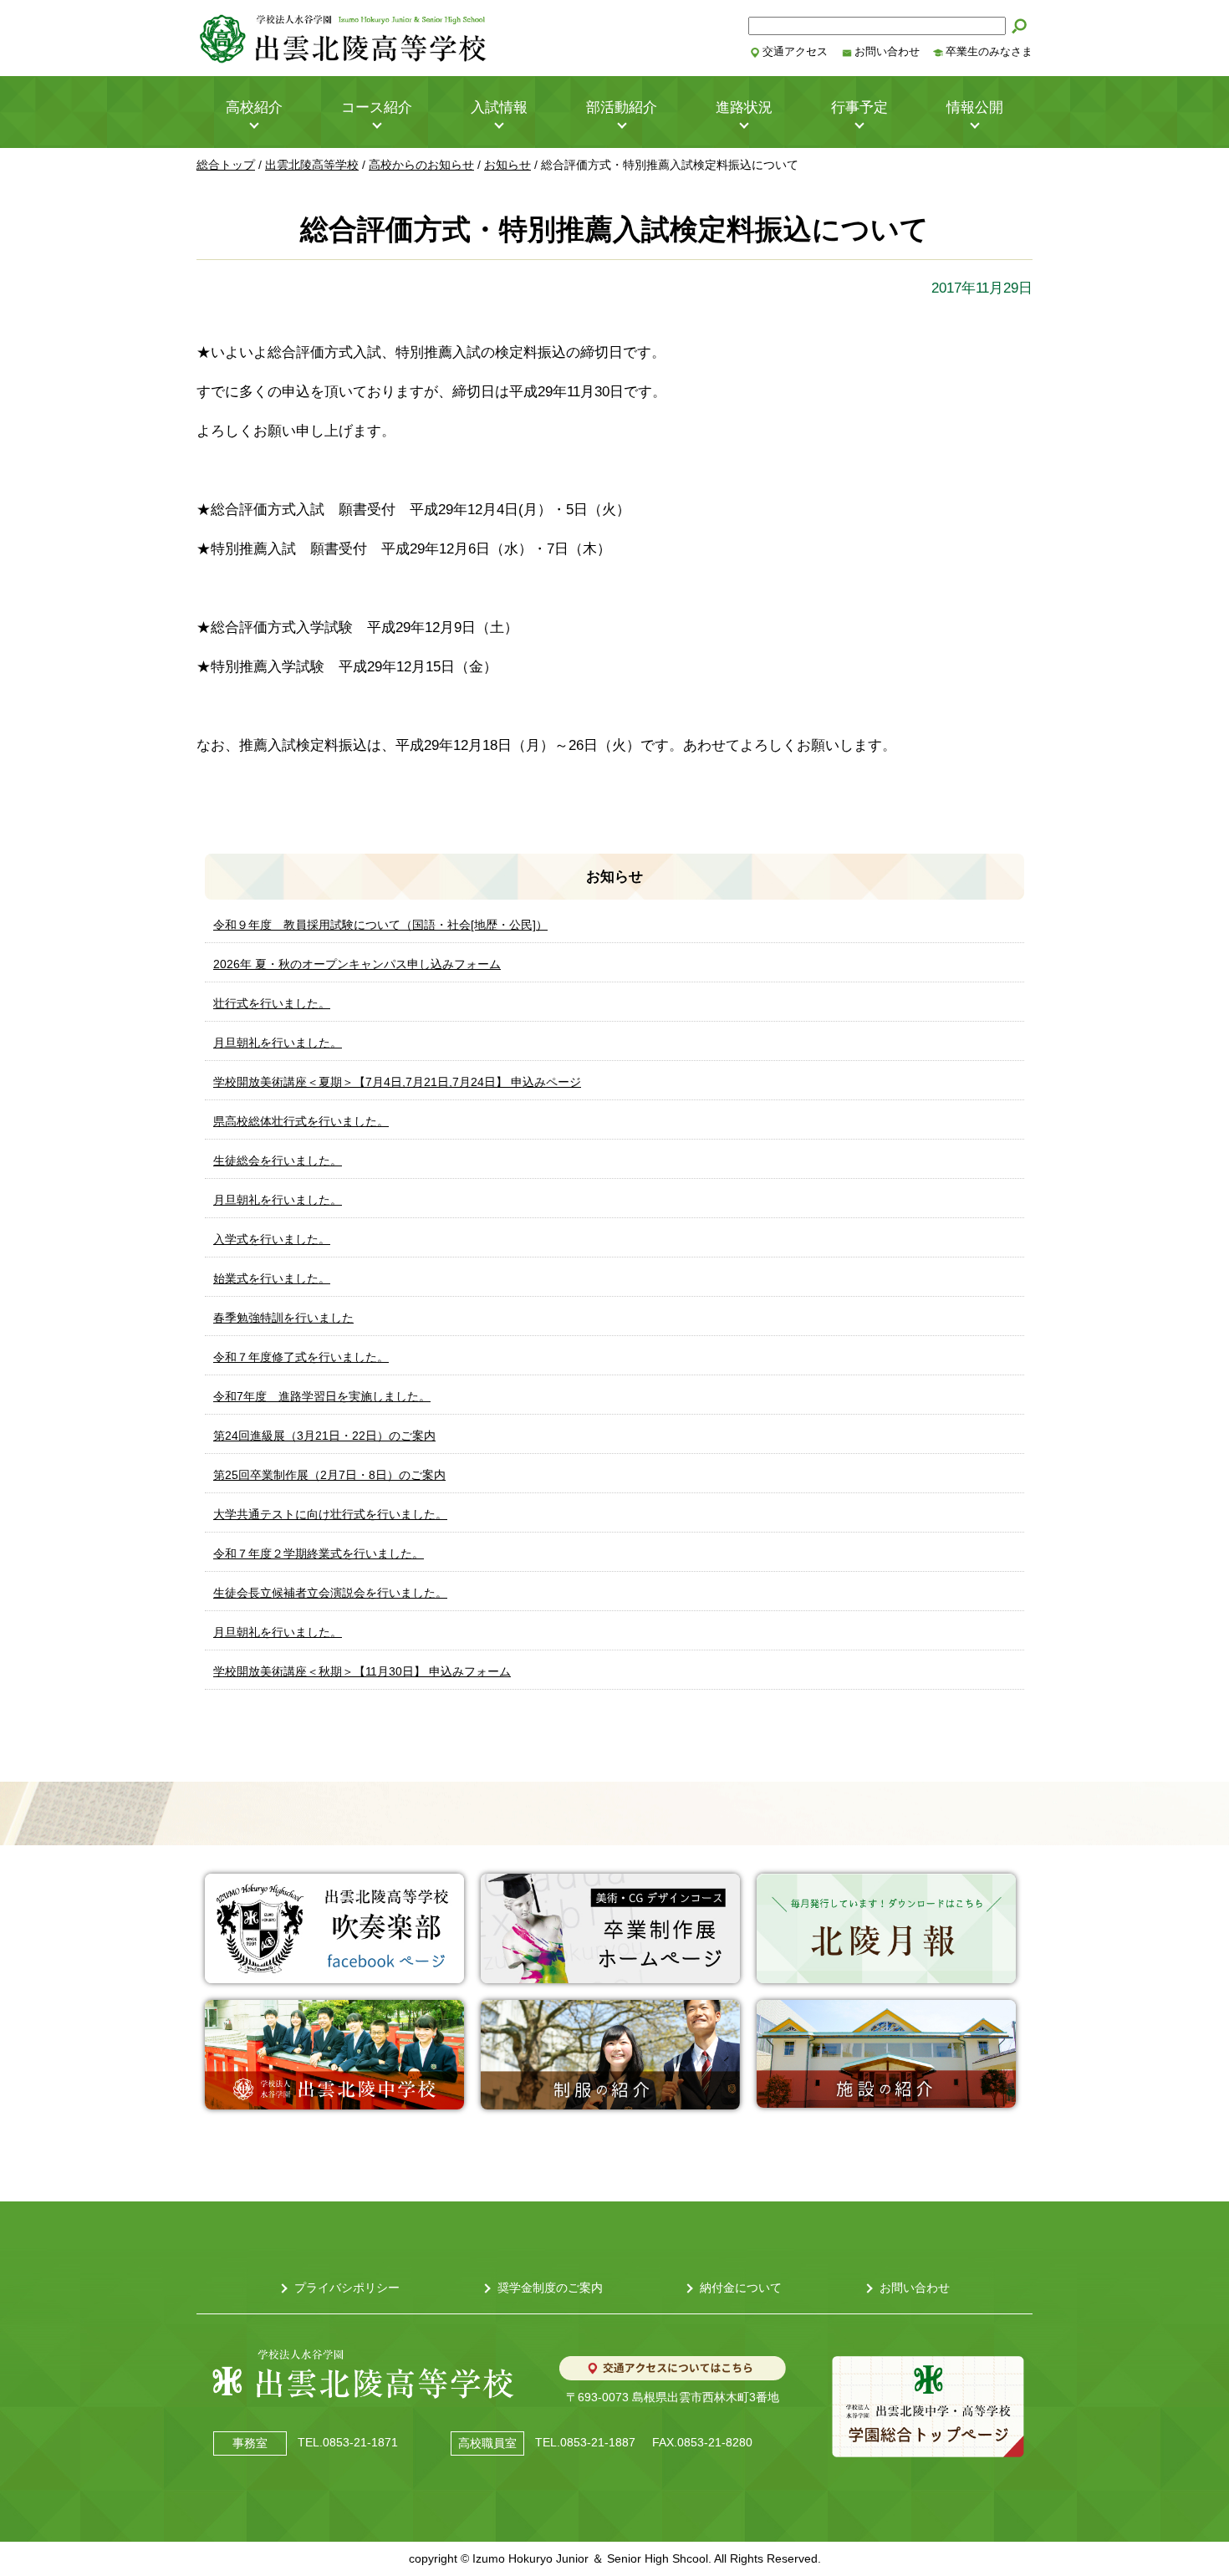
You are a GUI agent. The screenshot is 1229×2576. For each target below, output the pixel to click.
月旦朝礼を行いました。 (278, 1043)
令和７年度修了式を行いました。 (301, 1357)
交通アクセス (795, 52)
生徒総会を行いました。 (278, 1160)
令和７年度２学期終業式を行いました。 (319, 1553)
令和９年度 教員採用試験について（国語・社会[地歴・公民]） (380, 925)
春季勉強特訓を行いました (283, 1318)
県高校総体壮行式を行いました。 (301, 1121)
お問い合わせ (887, 52)
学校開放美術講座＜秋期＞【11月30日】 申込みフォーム (362, 1671)
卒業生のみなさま (989, 52)
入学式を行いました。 (272, 1239)
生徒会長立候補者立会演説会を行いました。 (330, 1593)
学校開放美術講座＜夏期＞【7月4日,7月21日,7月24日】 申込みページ (397, 1082)
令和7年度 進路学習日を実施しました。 (322, 1396)
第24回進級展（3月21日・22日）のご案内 (324, 1436)
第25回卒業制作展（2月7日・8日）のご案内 (329, 1475)
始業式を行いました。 (272, 1278)
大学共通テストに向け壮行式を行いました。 (330, 1514)
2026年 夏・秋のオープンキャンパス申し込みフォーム (357, 964)
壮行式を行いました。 (272, 1003)
